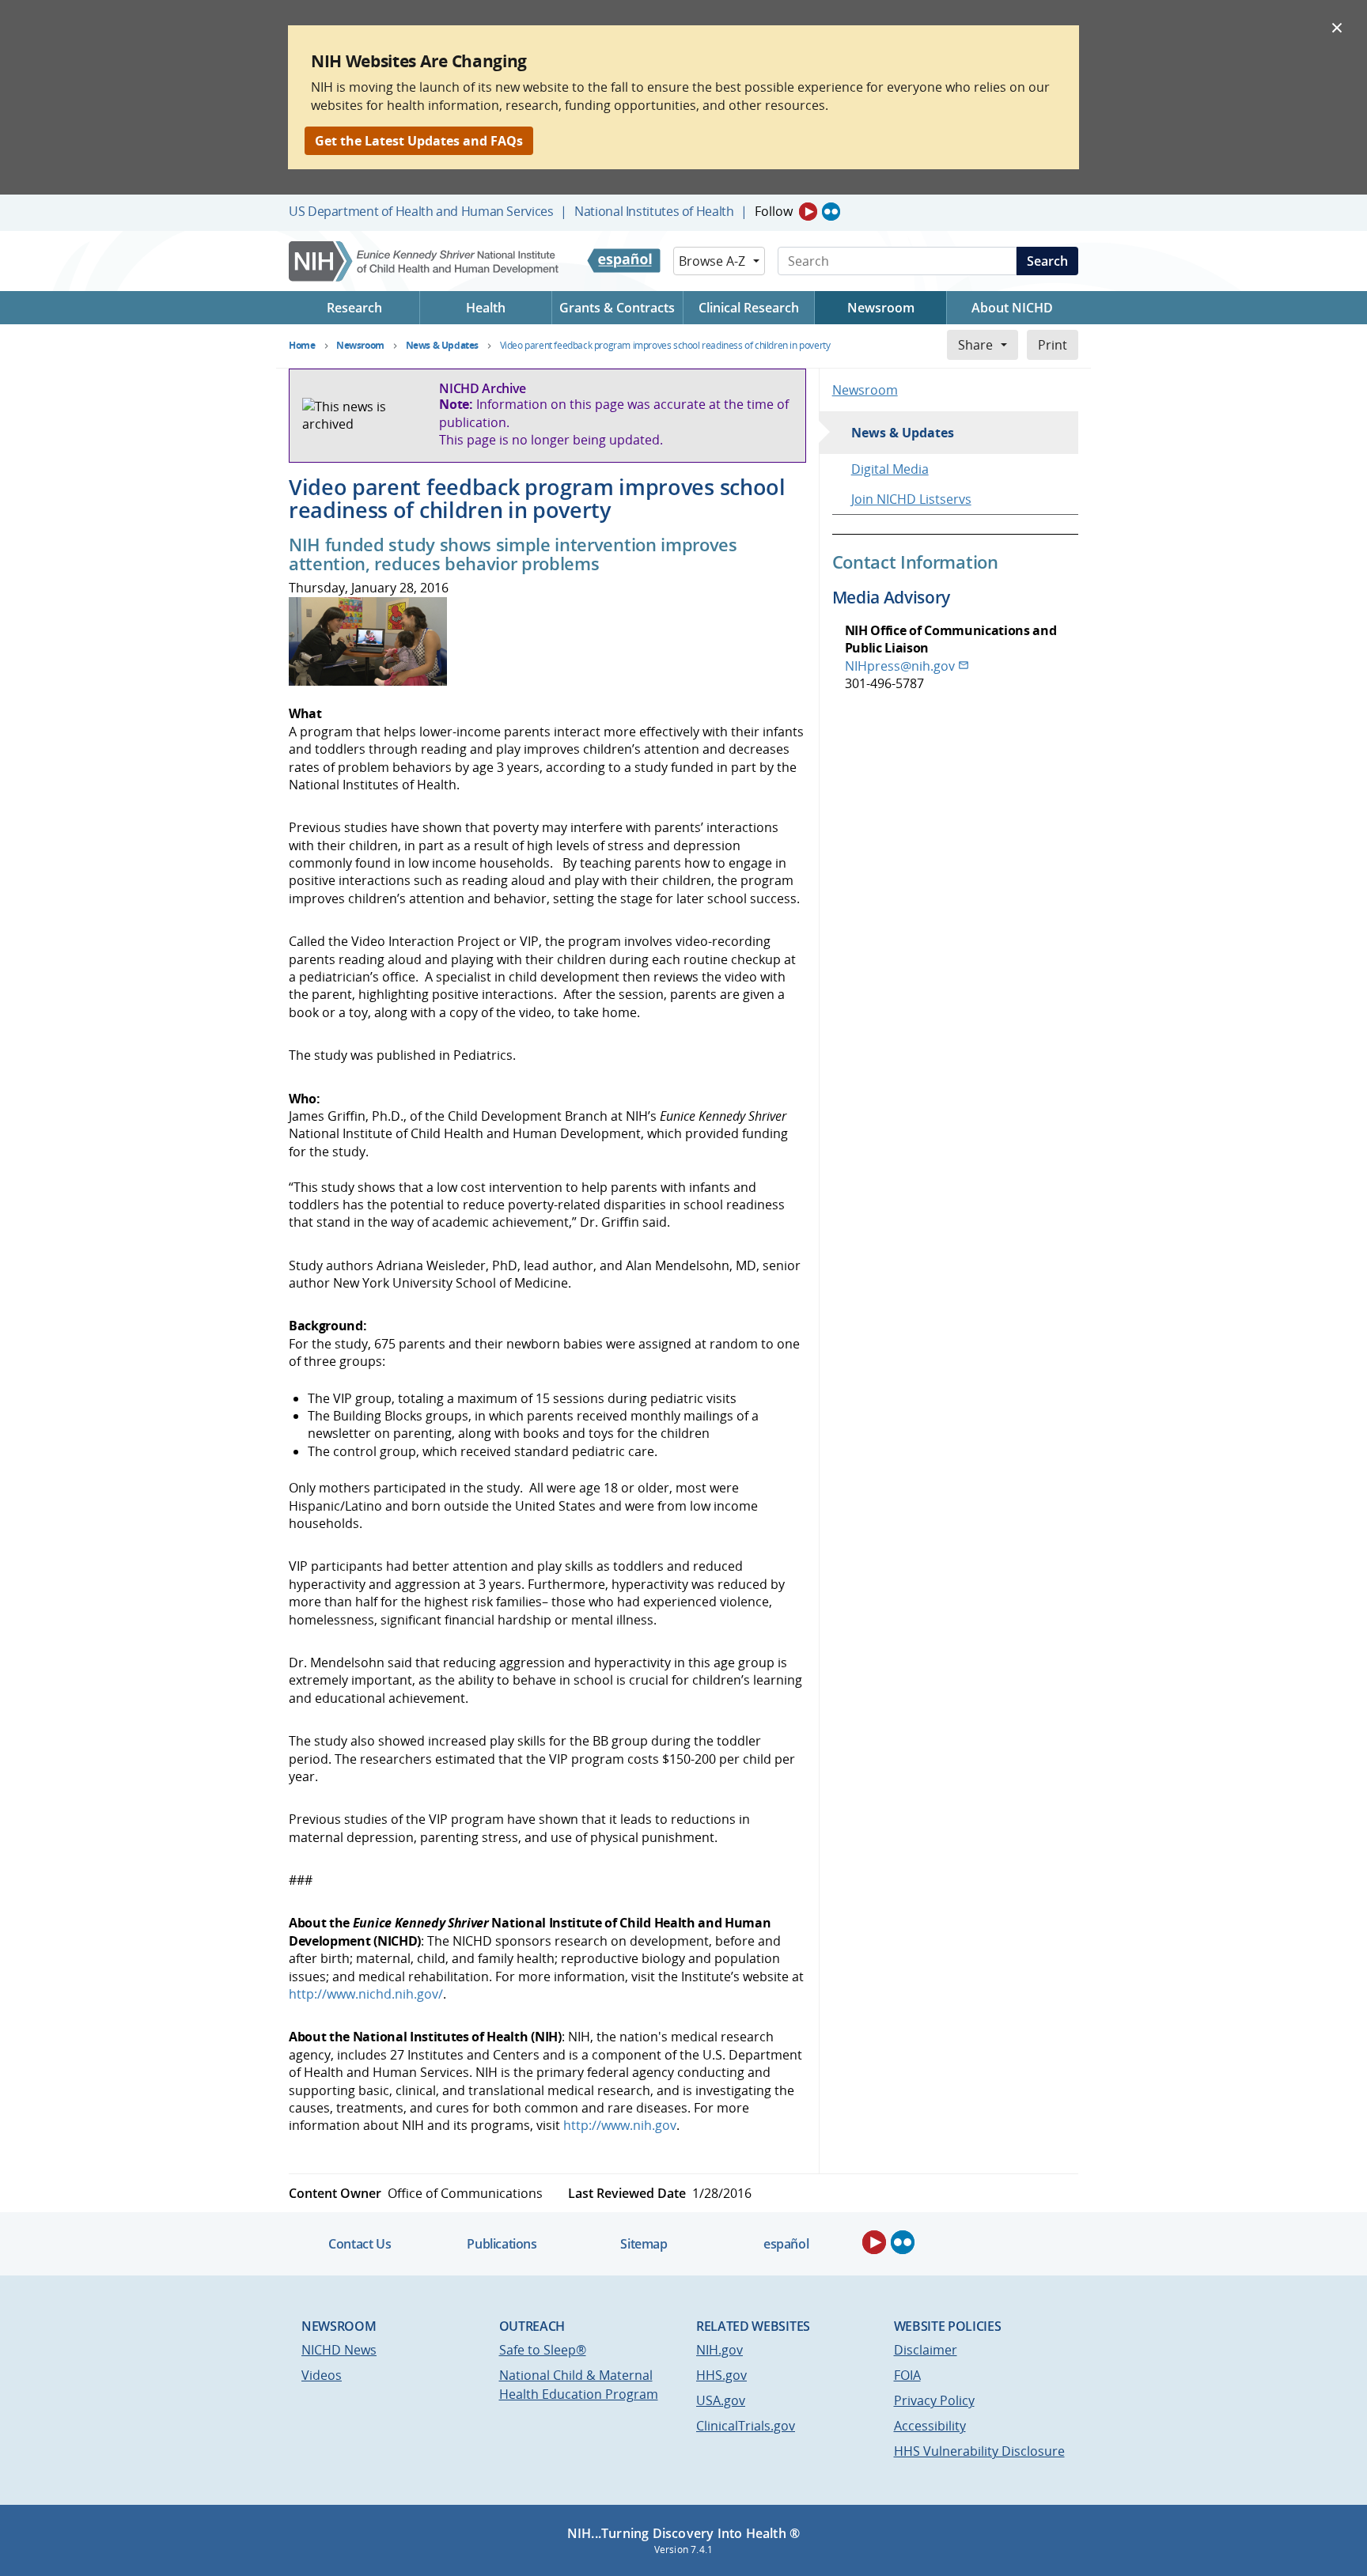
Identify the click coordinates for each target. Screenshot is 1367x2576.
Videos (322, 2375)
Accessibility (930, 2426)
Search (1047, 261)
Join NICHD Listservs (911, 499)
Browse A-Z (712, 261)
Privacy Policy (934, 2400)
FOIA (907, 2375)
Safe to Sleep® (543, 2350)
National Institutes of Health (654, 211)
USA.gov (721, 2400)
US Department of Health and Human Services (421, 211)
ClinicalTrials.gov (746, 2426)
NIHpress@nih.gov (900, 666)
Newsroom (865, 390)
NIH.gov (719, 2350)
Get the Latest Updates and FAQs (419, 141)
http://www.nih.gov (620, 2125)
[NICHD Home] (425, 261)
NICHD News (339, 2350)
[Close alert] (1337, 27)
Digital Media (890, 469)
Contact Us (360, 2244)
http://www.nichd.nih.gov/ (366, 1994)
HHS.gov (721, 2375)
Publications (502, 2244)
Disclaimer (926, 2350)
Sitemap (644, 2244)
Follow (774, 211)
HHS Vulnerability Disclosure (979, 2451)
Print (1053, 345)
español (786, 2244)
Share (975, 345)
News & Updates (903, 433)
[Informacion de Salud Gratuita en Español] (624, 261)
